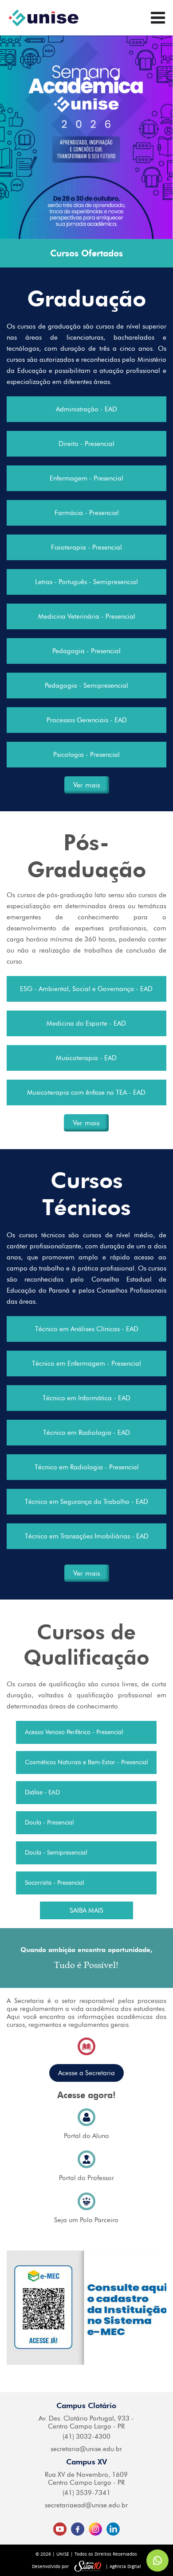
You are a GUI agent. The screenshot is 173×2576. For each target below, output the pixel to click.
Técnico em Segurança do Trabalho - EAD (86, 1502)
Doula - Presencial (49, 1823)
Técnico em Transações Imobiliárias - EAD (87, 1536)
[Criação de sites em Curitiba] (88, 2566)
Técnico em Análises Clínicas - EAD (87, 1329)
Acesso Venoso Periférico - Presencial (74, 1732)
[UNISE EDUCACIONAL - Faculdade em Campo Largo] (43, 18)
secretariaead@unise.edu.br (86, 2505)
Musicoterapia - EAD (86, 1058)
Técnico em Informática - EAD (86, 1398)
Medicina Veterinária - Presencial (87, 616)
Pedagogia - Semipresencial (86, 686)
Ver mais (87, 785)
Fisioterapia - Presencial (86, 547)
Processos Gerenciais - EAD (87, 720)
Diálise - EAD (42, 1792)
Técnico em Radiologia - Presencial (87, 1467)
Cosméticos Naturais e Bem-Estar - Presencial (86, 1762)
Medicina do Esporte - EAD (86, 1023)
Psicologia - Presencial (86, 755)
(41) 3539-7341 (86, 2493)
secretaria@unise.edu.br (86, 2449)
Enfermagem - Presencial (86, 478)
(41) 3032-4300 (86, 2437)
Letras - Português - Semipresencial (86, 582)
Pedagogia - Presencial (86, 651)
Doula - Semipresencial (56, 1853)
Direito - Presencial (86, 444)
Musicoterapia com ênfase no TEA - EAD (86, 1092)
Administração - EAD (86, 409)
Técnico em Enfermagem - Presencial (86, 1364)
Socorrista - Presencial (54, 1883)
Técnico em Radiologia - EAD (86, 1433)
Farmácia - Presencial (87, 513)
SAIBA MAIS (86, 1910)
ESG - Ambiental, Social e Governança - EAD (86, 989)
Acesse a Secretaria (86, 2073)
